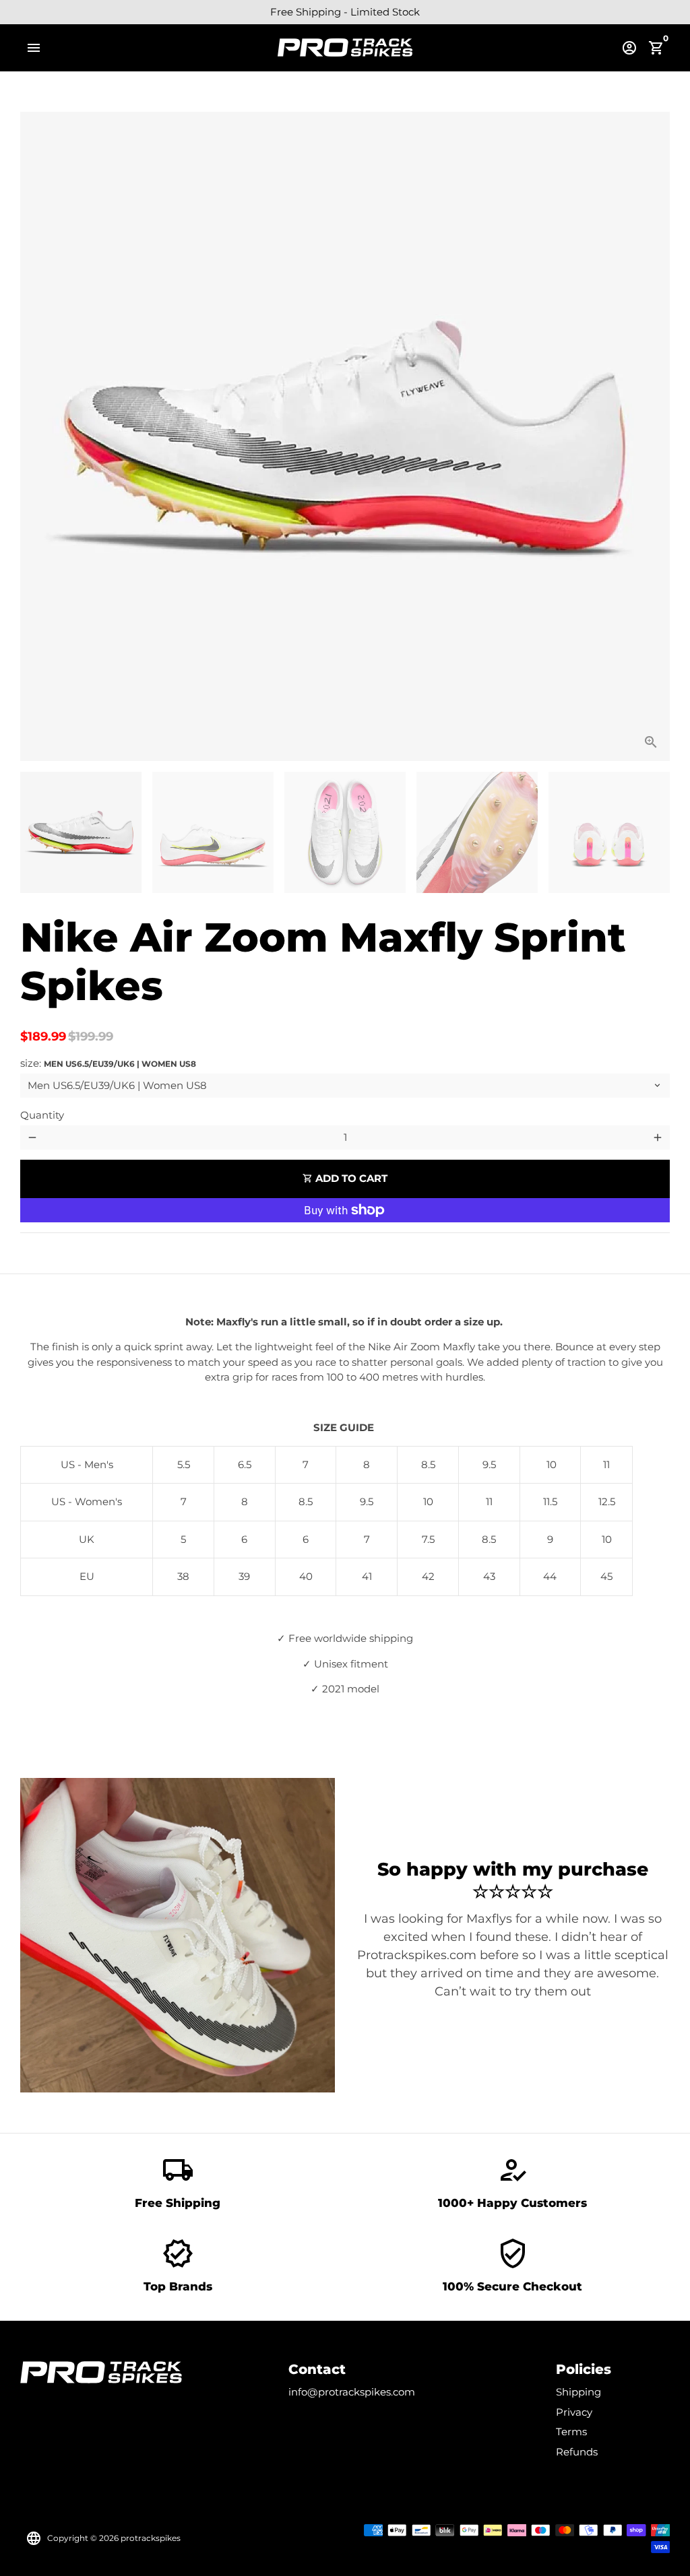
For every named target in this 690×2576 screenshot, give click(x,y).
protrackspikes (151, 2538)
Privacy (574, 2412)
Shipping (578, 2392)
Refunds (577, 2452)
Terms (571, 2432)
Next (652, 436)
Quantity (42, 1115)
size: (108, 1063)
